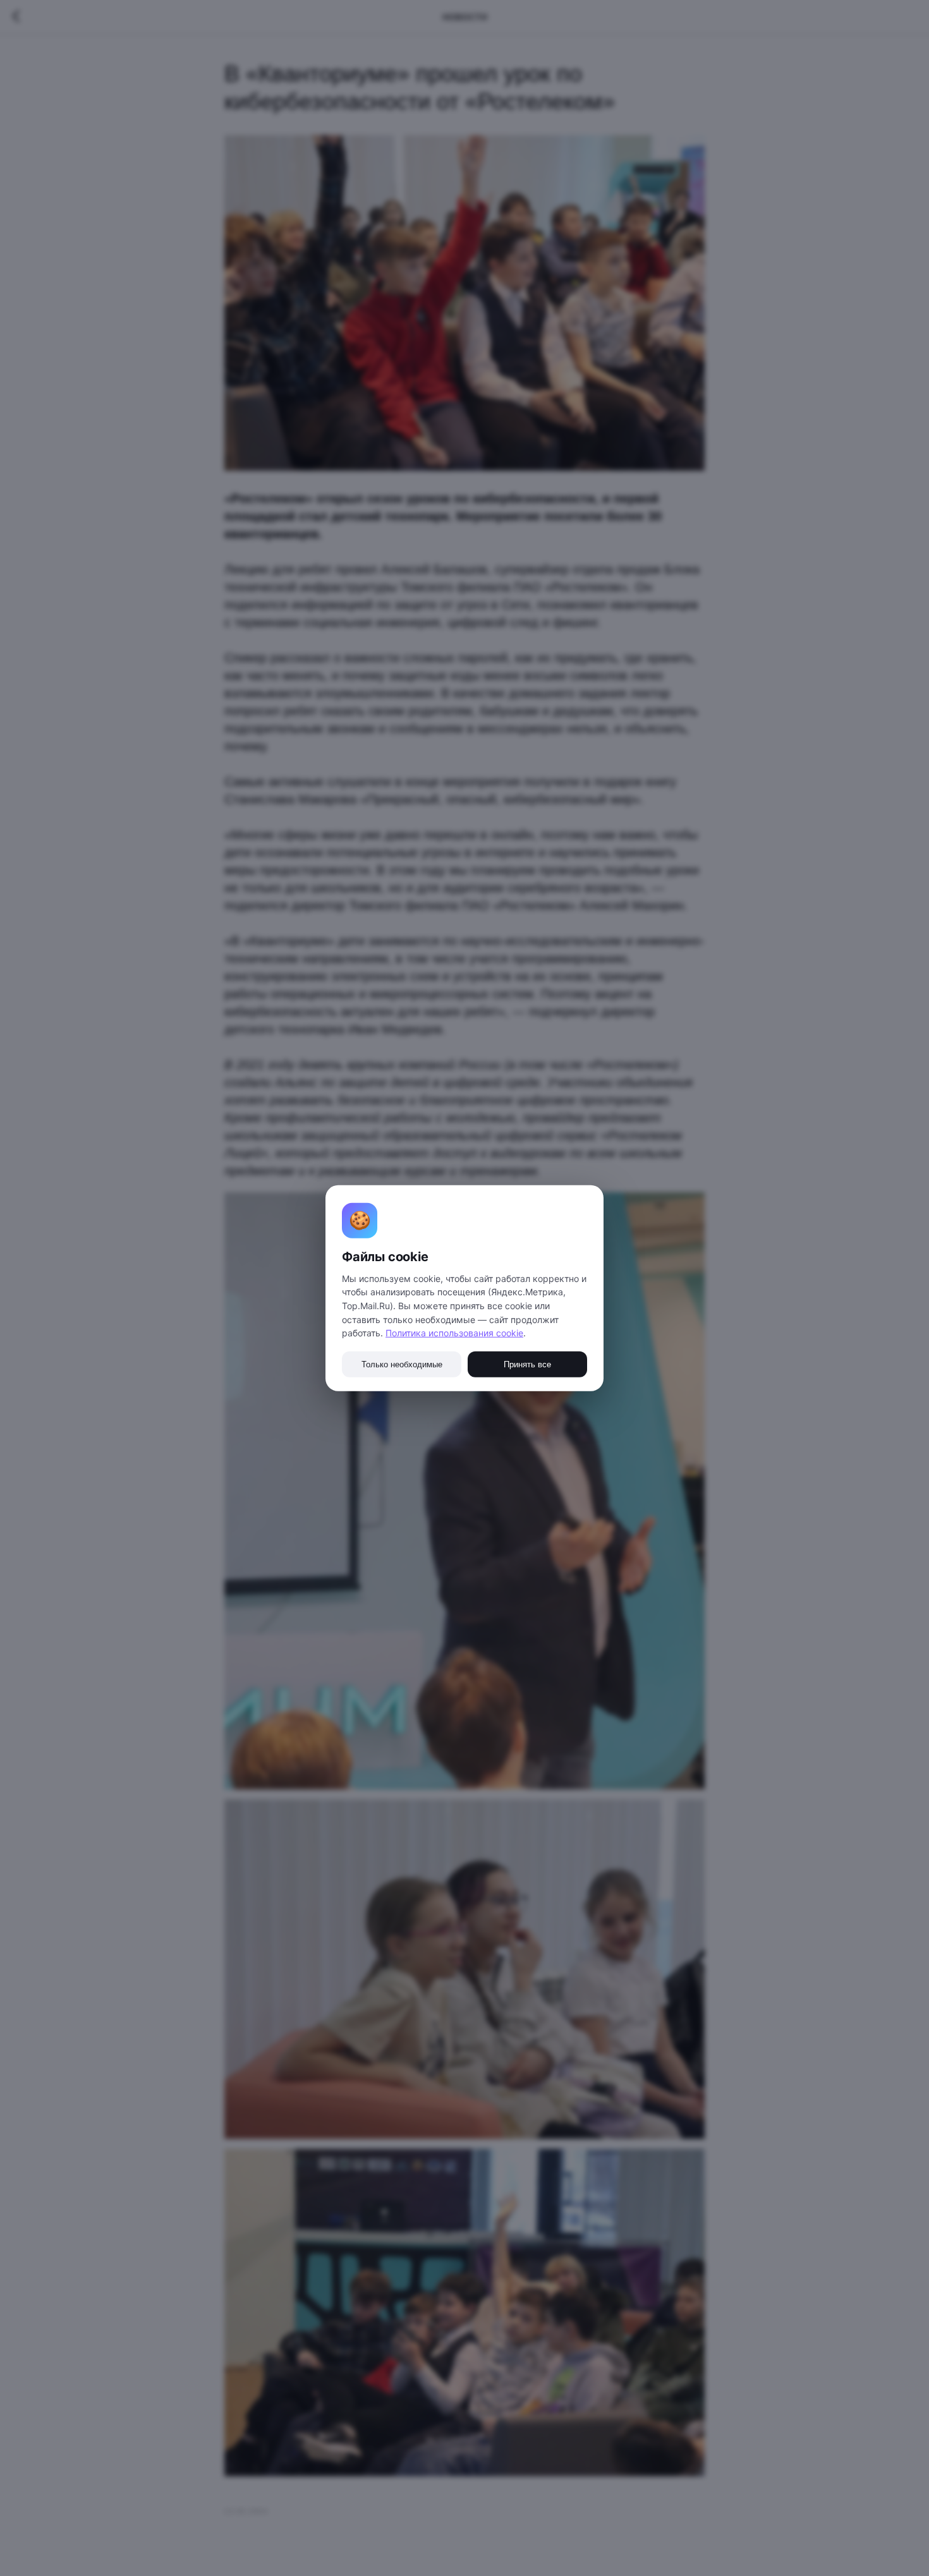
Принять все (527, 1364)
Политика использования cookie (454, 1333)
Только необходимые (402, 1364)
